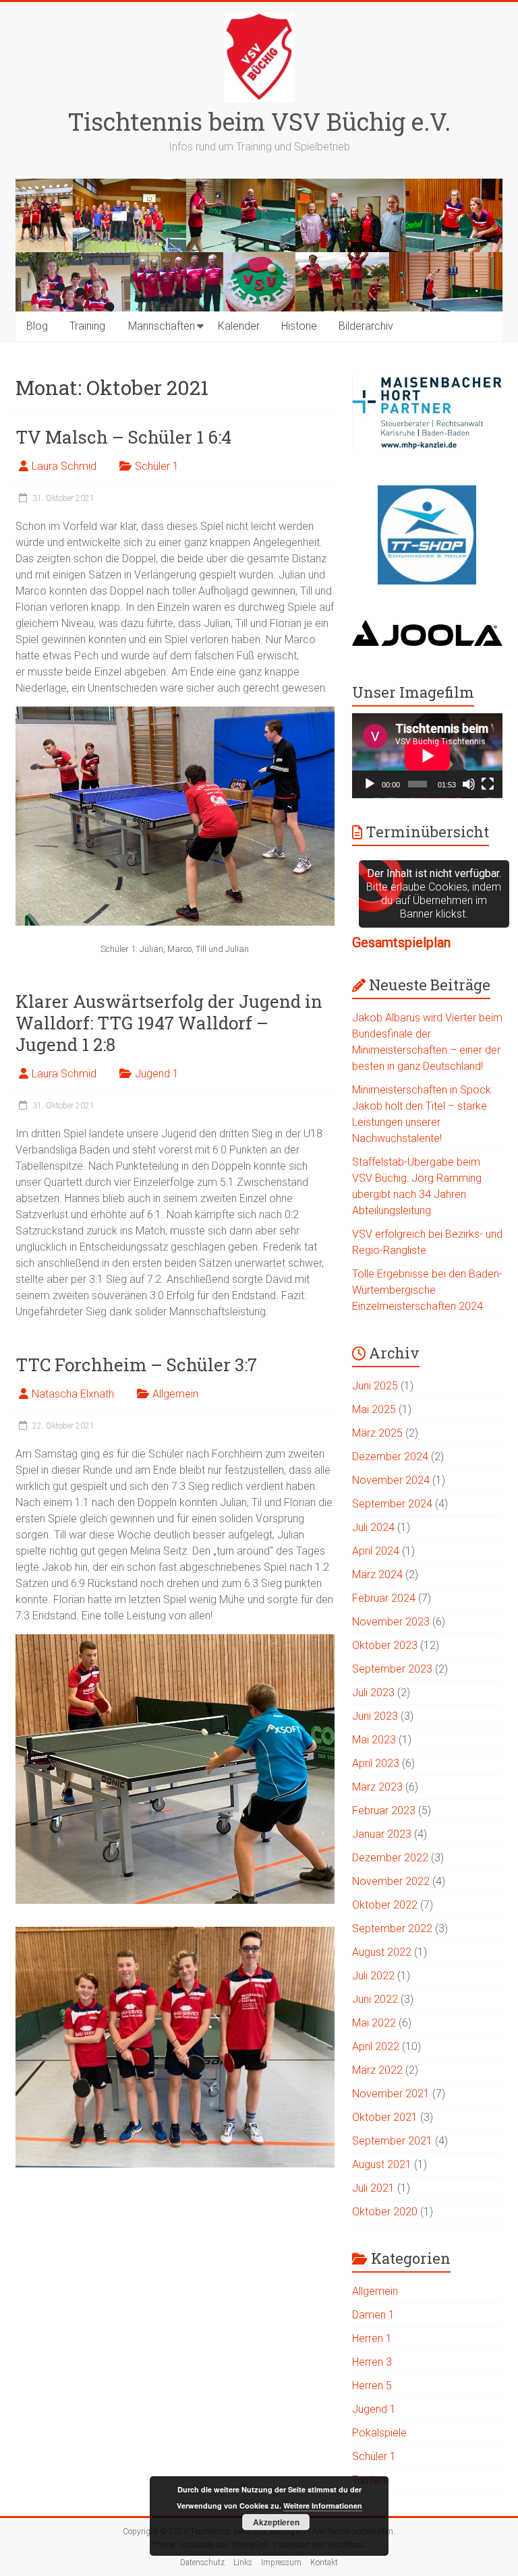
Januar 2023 (382, 1834)
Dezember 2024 (390, 1457)
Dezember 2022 (390, 1858)
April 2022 (376, 2046)
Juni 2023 (375, 1716)
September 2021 (392, 2141)
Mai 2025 (374, 1409)
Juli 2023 (373, 1693)
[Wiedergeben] (370, 784)
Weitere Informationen (323, 2506)
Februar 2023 (384, 1810)
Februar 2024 (384, 1598)
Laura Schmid (64, 466)
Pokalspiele (379, 2433)
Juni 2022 (375, 1999)
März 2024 (377, 1575)
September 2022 (392, 1928)
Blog (37, 326)
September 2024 (392, 1504)
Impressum (281, 2563)
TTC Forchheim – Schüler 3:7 (136, 1365)
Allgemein (175, 1394)
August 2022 (382, 1952)
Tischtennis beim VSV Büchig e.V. (259, 121)
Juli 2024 (373, 1527)
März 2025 (377, 1433)
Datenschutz (202, 2563)
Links (243, 2563)
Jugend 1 (157, 1074)
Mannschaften (162, 326)
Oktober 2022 (385, 1905)
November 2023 (391, 1622)
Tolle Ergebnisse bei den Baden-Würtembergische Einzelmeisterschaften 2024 (427, 1290)
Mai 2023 (374, 1740)
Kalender (239, 326)
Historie (299, 326)
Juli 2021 (373, 2188)
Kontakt (324, 2563)
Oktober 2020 (385, 2212)
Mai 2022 (374, 2023)
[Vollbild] (488, 784)
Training (87, 326)
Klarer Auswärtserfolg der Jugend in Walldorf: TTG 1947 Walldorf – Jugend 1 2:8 (169, 1023)
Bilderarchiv (366, 326)
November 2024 (391, 1480)
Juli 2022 (373, 1976)
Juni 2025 (375, 1386)
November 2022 (391, 1881)
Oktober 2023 (385, 1645)
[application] (427, 756)
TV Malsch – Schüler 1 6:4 (123, 437)
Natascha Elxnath (73, 1394)
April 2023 (376, 1763)
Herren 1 (372, 2338)
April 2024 (376, 1551)
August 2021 (382, 2164)
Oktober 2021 (385, 2117)
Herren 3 (372, 2362)
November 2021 (391, 2094)
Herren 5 (372, 2386)
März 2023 (377, 1787)
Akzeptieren (276, 2522)
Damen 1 (373, 2315)
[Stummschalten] (469, 784)
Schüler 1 (157, 466)
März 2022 (377, 2070)
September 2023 (392, 1669)
